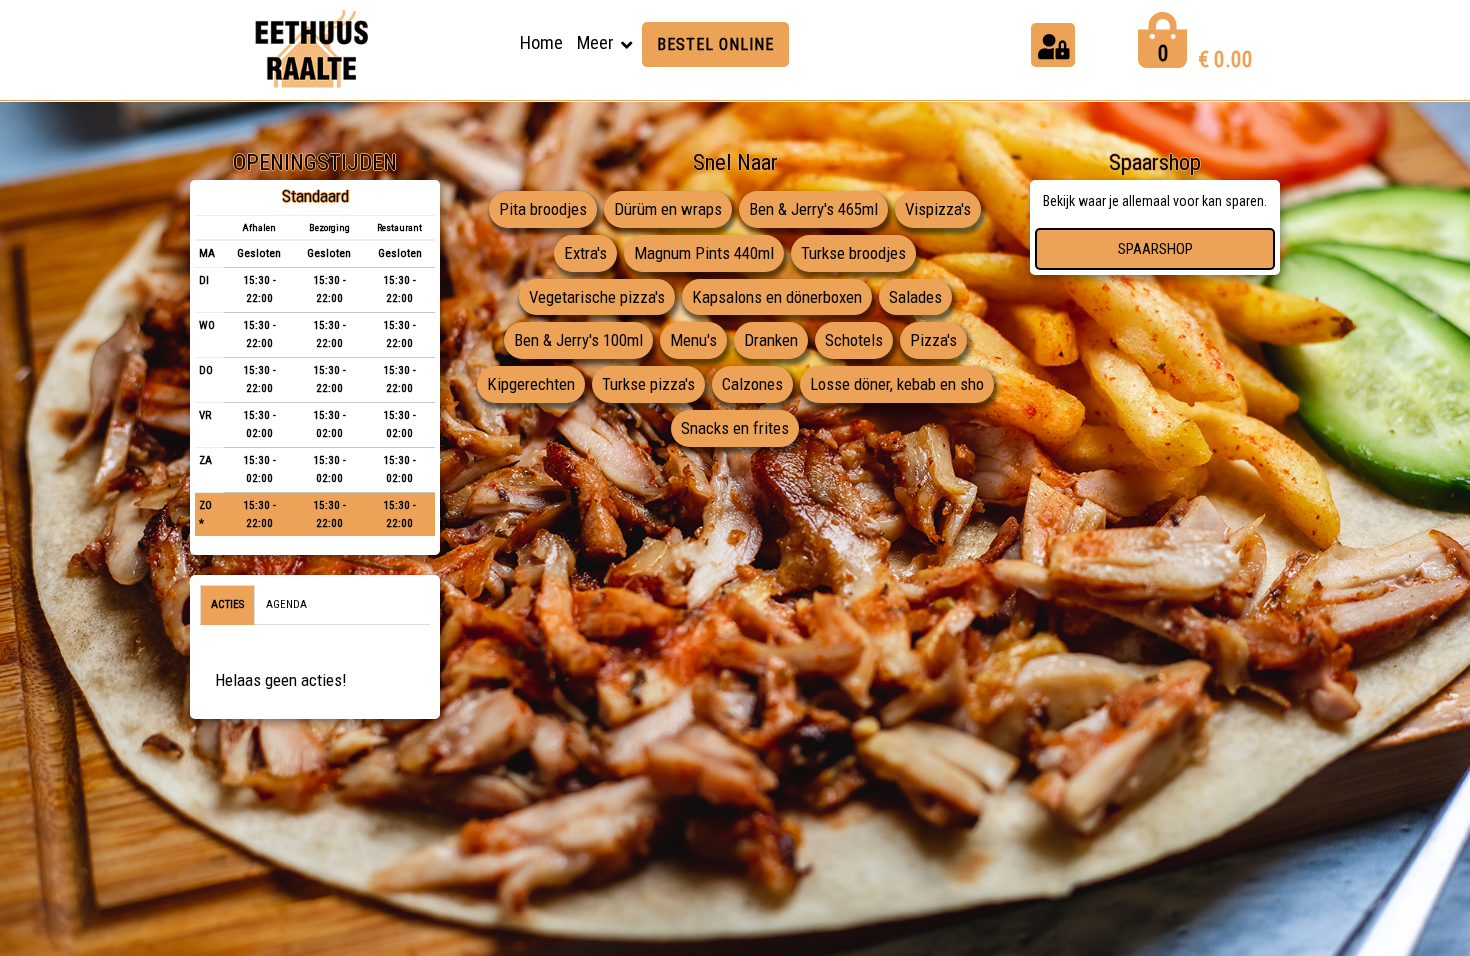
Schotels (854, 340)
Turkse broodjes (853, 253)
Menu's (693, 340)
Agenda (286, 604)
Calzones (752, 384)
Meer (595, 42)
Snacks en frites (735, 428)
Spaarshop (1155, 249)
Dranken (771, 340)
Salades (915, 297)
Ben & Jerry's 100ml (578, 340)
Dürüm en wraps (668, 209)
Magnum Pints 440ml (704, 253)
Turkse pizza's (648, 384)
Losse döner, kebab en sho (897, 384)
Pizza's (933, 340)
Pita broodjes (543, 209)
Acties (227, 604)
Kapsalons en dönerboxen (777, 297)
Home (541, 42)
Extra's (585, 253)
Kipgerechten (531, 384)
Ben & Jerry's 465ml (813, 209)
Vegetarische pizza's (597, 297)
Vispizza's (938, 209)
